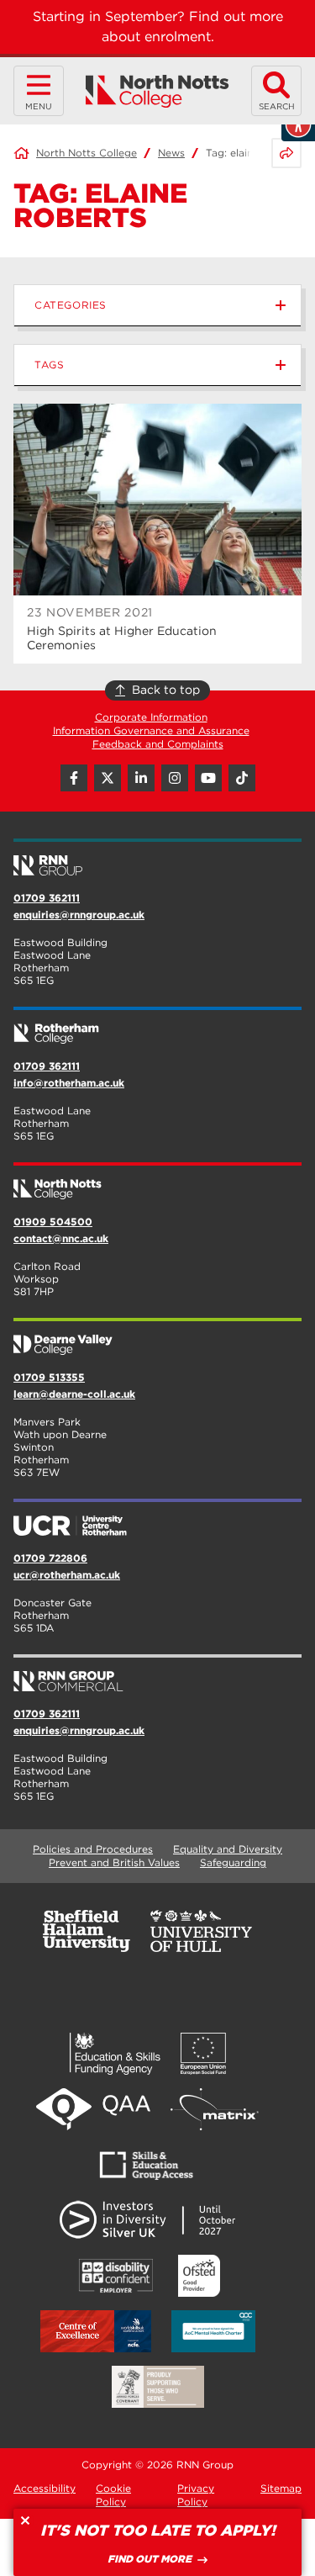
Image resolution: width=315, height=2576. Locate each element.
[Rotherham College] (157, 1027)
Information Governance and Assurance (151, 730)
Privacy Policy (196, 2495)
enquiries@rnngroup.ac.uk (79, 915)
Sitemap (281, 2488)
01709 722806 (50, 1558)
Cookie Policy (113, 2495)
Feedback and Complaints (158, 744)
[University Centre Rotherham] (157, 1519)
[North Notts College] (157, 91)
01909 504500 (53, 1222)
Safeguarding (233, 1862)
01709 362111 (47, 898)
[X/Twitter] (108, 778)
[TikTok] (242, 778)
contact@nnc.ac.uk (61, 1238)
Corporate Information (151, 717)
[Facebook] (74, 778)
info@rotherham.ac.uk (69, 1083)
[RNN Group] (157, 859)
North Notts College (87, 153)
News (171, 153)
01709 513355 (49, 1377)
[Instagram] (175, 778)
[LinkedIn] (141, 778)
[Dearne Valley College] (157, 1338)
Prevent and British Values (114, 1862)
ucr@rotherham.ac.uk (67, 1575)
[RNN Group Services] (157, 1674)
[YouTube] (208, 778)
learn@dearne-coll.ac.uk (74, 1394)
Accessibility (45, 2488)
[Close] (25, 2520)
